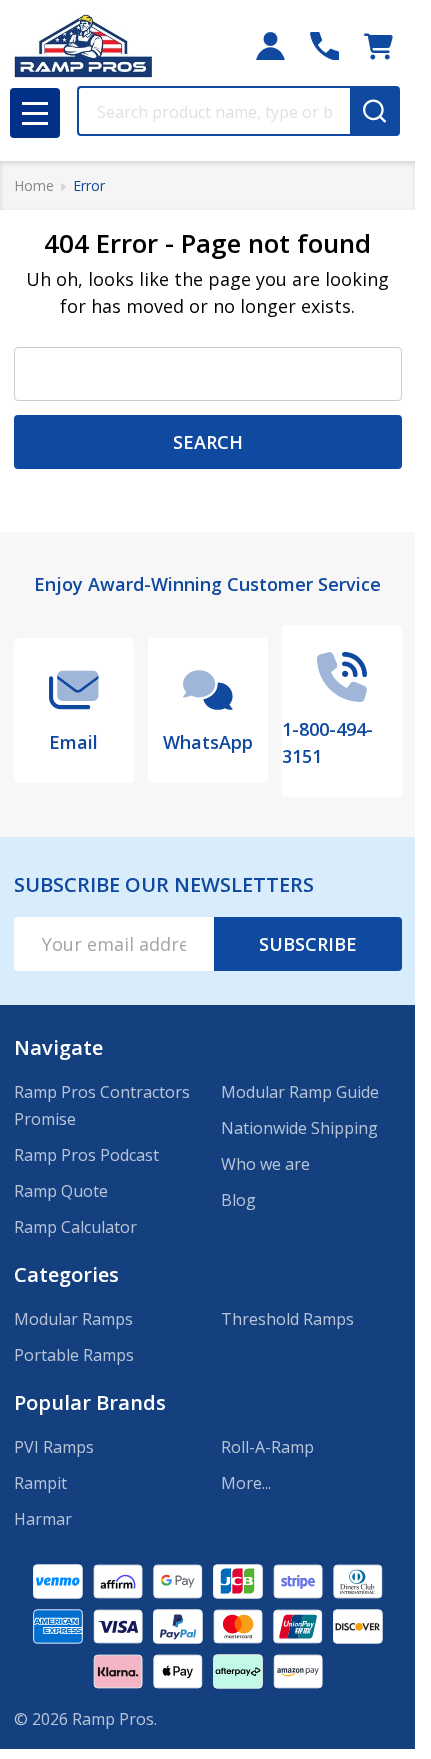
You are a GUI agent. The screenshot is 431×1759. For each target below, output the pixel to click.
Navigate (58, 1047)
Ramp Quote (61, 1191)
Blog (238, 1200)
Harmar (43, 1519)
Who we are (265, 1164)
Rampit (40, 1483)
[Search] (375, 111)
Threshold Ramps (287, 1319)
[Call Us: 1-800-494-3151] (324, 46)
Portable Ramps (74, 1355)
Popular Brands (90, 1402)
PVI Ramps (54, 1447)
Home (34, 185)
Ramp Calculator (75, 1227)
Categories (66, 1274)
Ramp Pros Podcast (86, 1155)
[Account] (270, 46)
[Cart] (378, 46)
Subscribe (308, 944)
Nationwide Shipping (299, 1128)
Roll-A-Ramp (267, 1447)
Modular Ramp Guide (300, 1092)
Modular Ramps (73, 1319)
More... (246, 1483)
